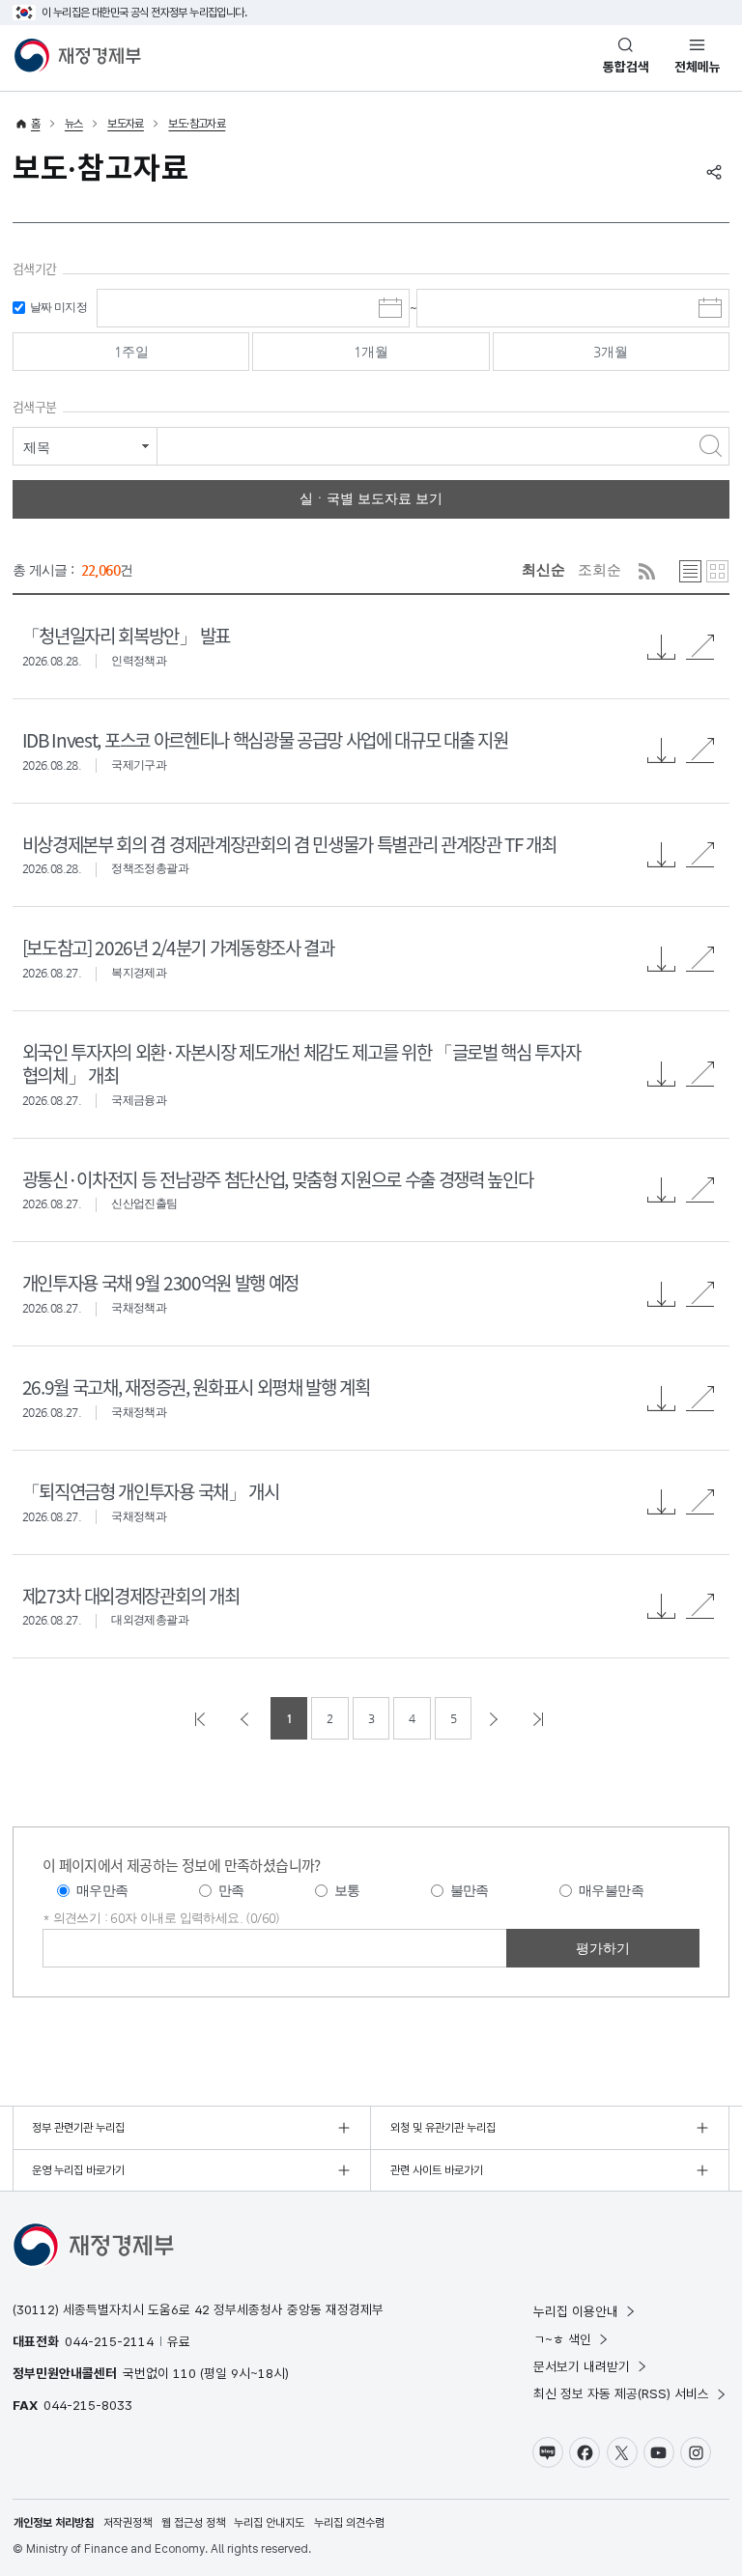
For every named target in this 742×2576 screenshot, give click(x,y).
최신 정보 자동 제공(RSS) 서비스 (621, 2393)
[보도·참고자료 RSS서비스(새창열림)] (647, 571)
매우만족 (102, 1890)
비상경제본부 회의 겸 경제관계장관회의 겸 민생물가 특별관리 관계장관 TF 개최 (289, 844)
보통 (347, 1890)
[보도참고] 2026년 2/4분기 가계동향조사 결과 (178, 947)
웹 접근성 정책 (193, 2523)
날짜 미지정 (58, 307)
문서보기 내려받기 (582, 2366)
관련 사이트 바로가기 (437, 2170)
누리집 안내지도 (269, 2523)
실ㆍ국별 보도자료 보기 (371, 498)
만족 (231, 1890)
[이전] (246, 1718)
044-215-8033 (88, 2405)
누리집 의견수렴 (349, 2523)
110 (185, 2373)
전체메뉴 (698, 67)
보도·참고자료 (197, 124)
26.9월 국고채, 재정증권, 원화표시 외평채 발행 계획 (196, 1387)
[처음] (202, 1718)
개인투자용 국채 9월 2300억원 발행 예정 (160, 1282)
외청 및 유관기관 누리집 (443, 2128)
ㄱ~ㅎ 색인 (562, 2339)
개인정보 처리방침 (54, 2523)
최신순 (543, 569)
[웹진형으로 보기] (717, 571)
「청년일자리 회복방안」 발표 (126, 635)
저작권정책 (128, 2523)
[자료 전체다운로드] (662, 647)
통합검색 (626, 67)
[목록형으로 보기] (690, 571)
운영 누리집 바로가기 (78, 2170)
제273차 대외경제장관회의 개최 (130, 1595)
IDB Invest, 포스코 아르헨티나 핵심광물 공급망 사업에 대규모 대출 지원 (265, 739)
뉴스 (74, 124)
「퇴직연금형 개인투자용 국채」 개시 (151, 1491)
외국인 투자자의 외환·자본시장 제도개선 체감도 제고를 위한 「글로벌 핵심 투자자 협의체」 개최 (301, 1063)
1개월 (371, 352)
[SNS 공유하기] (714, 172)
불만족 (470, 1890)
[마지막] (540, 1718)
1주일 (131, 352)
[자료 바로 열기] (700, 647)
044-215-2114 (109, 2341)
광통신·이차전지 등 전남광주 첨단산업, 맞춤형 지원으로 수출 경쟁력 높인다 (277, 1179)
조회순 (599, 569)
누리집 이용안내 (576, 2311)
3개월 (611, 352)
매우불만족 (611, 1890)
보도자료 (126, 124)
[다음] (496, 1718)
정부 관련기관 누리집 (78, 2128)
